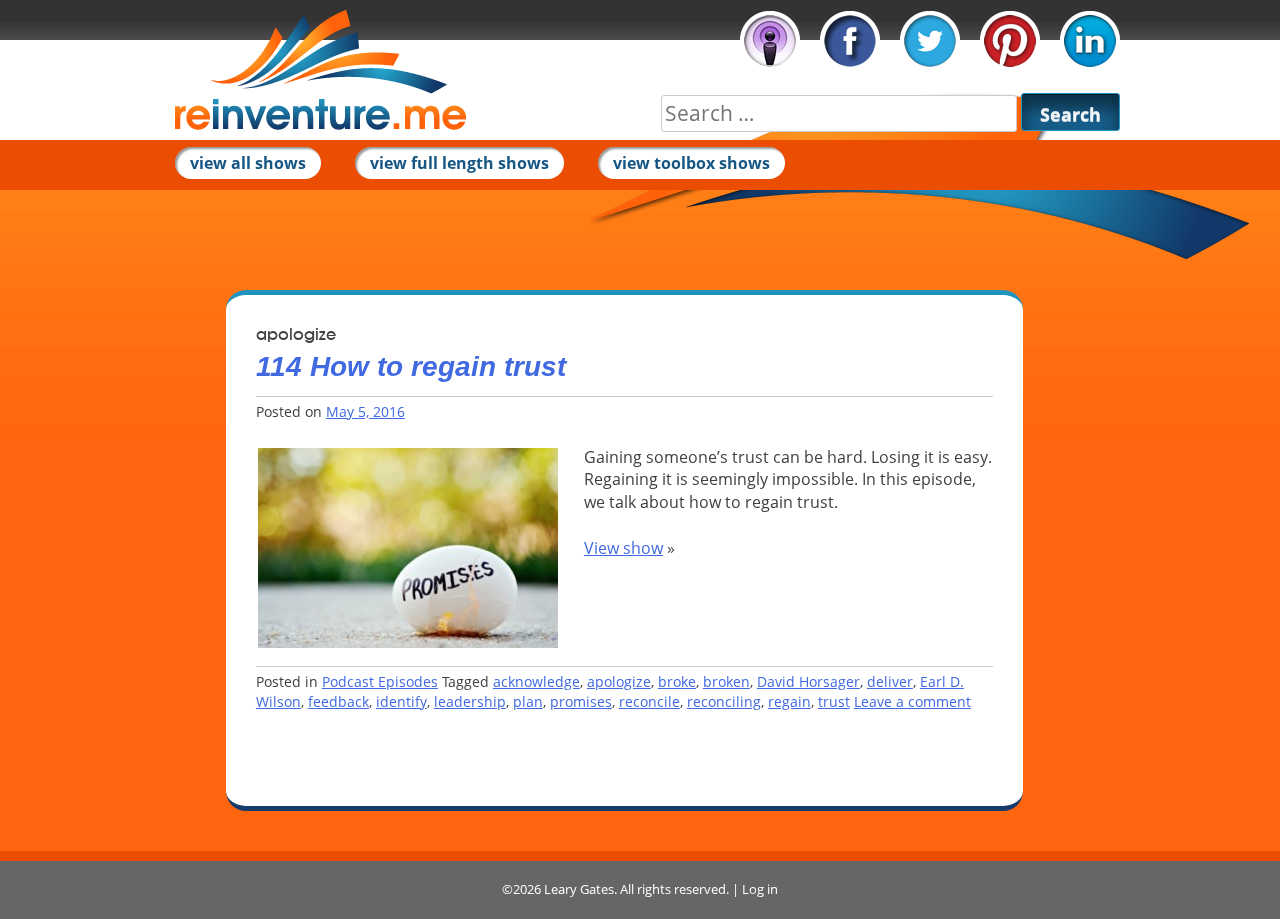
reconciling (724, 701)
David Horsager (808, 681)
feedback (338, 701)
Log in (760, 889)
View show (623, 548)
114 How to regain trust (411, 366)
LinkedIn (1090, 41)
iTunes (770, 41)
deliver (890, 681)
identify (401, 701)
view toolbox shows (691, 163)
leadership (470, 701)
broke (677, 681)
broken (726, 681)
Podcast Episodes (380, 681)
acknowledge (536, 681)
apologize (619, 681)
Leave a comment (912, 701)
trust (834, 701)
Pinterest (1010, 41)
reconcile (649, 701)
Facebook (850, 41)
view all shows (248, 163)
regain (789, 701)
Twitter (930, 41)
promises (581, 701)
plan (528, 701)
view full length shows (459, 163)
